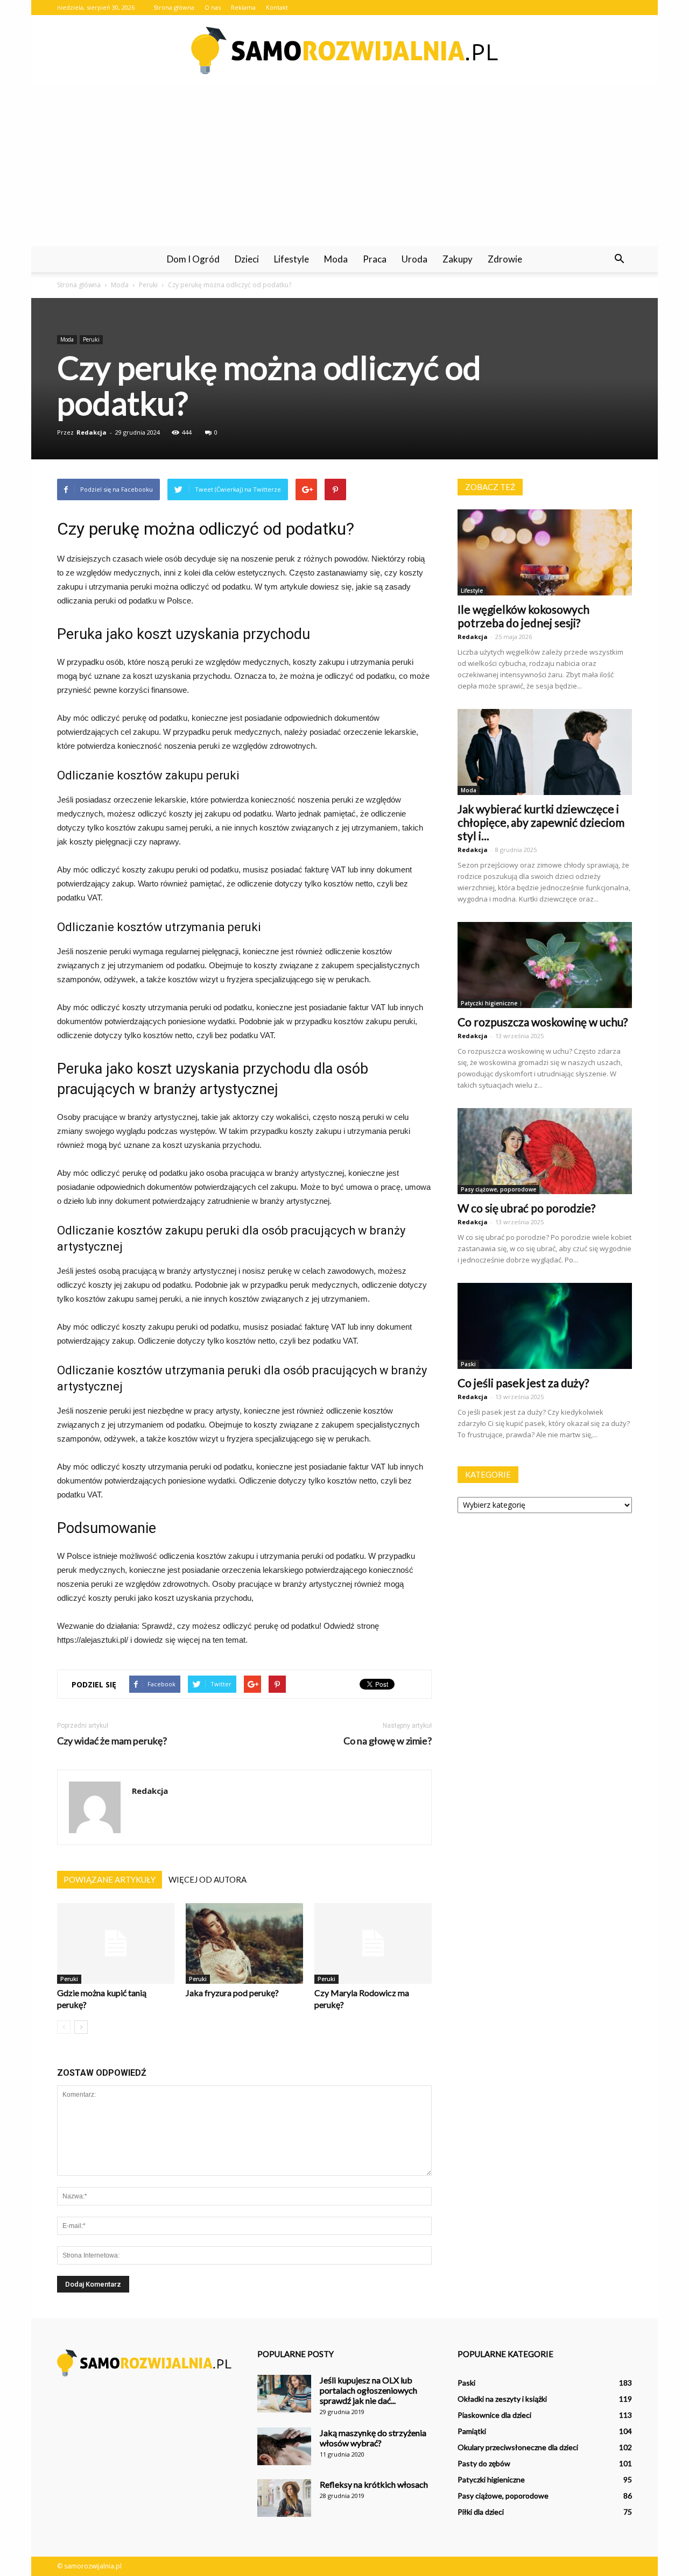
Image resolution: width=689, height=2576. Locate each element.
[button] (619, 259)
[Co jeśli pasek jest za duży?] (545, 1326)
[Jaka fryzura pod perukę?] (244, 1943)
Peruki (91, 339)
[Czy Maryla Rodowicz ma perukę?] (373, 1943)
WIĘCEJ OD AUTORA (208, 1879)
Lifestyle (291, 259)
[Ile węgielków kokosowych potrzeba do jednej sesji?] (545, 552)
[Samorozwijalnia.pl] (344, 51)
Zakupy (458, 259)
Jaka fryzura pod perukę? (232, 1993)
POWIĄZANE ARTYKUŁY (110, 1879)
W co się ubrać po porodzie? (526, 1208)
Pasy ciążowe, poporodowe (498, 1189)
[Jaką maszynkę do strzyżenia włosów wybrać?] (284, 2446)
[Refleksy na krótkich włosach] (284, 2498)
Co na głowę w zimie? (388, 1741)
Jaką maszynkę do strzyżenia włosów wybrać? (373, 2438)
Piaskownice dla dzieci (494, 2415)
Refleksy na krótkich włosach (374, 2484)
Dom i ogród (193, 259)
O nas (213, 7)
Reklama (243, 7)
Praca (375, 259)
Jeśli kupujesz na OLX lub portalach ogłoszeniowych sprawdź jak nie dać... (368, 2390)
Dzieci (247, 259)
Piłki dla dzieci (481, 2512)
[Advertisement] (344, 166)
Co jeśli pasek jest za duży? (523, 1383)
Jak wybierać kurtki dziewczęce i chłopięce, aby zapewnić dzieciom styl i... (541, 822)
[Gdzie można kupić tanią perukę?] (116, 1943)
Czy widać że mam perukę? (112, 1741)
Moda (336, 259)
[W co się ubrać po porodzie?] (545, 1151)
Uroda (414, 259)
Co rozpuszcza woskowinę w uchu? (543, 1022)
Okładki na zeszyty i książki (502, 2399)
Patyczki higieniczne (489, 1003)
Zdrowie (505, 259)
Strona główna (174, 7)
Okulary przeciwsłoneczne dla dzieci (518, 2447)
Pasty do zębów (484, 2463)
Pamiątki (472, 2431)
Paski (468, 1364)
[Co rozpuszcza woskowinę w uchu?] (545, 965)
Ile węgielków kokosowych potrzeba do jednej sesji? (523, 616)
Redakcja (92, 432)
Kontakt (277, 7)
